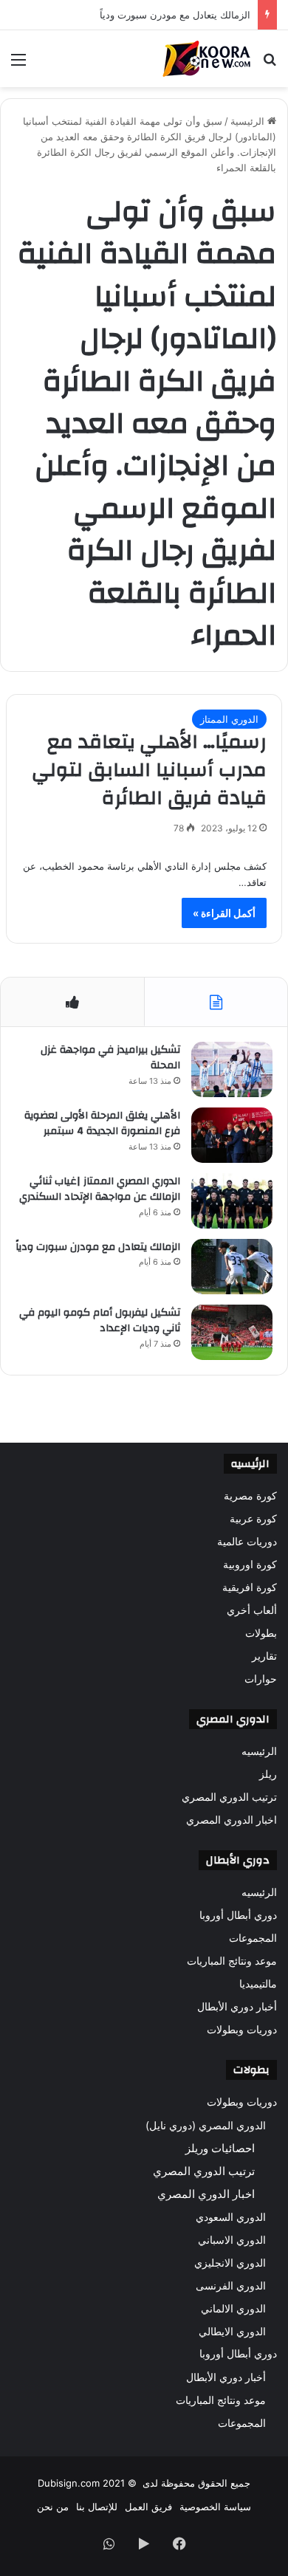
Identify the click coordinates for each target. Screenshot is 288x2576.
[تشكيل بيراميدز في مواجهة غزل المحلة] (232, 1069)
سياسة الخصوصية (215, 2507)
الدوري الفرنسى (231, 2285)
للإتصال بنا (97, 2507)
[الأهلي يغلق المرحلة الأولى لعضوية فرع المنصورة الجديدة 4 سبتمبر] (232, 1135)
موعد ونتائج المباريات (232, 1961)
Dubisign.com (69, 2483)
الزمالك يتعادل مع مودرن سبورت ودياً (98, 1247)
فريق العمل (148, 2507)
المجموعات (253, 1938)
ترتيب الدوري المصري (229, 1797)
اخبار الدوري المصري (232, 1820)
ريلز (268, 1774)
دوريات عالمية (247, 1542)
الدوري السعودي (231, 2217)
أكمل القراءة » (224, 913)
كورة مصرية (250, 1496)
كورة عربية (253, 1519)
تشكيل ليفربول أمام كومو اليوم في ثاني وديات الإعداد (100, 1321)
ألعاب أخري (252, 1610)
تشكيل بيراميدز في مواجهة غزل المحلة (110, 1058)
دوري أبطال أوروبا (238, 1915)
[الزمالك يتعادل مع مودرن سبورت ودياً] (232, 1267)
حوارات (261, 1679)
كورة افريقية (250, 1587)
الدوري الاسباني (232, 2240)
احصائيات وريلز (220, 2148)
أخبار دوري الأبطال (237, 2007)
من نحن (53, 2507)
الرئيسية (249, 121)
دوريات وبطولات (242, 2030)
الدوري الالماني (233, 2308)
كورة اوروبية (250, 1565)
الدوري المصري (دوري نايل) (206, 2125)
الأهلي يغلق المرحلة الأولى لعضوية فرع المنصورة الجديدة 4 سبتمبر (102, 1124)
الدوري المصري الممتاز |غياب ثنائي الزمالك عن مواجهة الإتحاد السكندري (100, 1189)
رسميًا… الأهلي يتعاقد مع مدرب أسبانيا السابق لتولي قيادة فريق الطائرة (149, 770)
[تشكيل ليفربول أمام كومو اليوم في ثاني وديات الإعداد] (232, 1332)
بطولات (261, 1633)
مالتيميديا (258, 1984)
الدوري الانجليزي (230, 2263)
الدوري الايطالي (232, 2331)
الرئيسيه (259, 1751)
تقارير (264, 1656)
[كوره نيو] (207, 59)
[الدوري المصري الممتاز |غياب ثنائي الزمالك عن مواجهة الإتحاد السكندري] (232, 1201)
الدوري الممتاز (229, 719)
